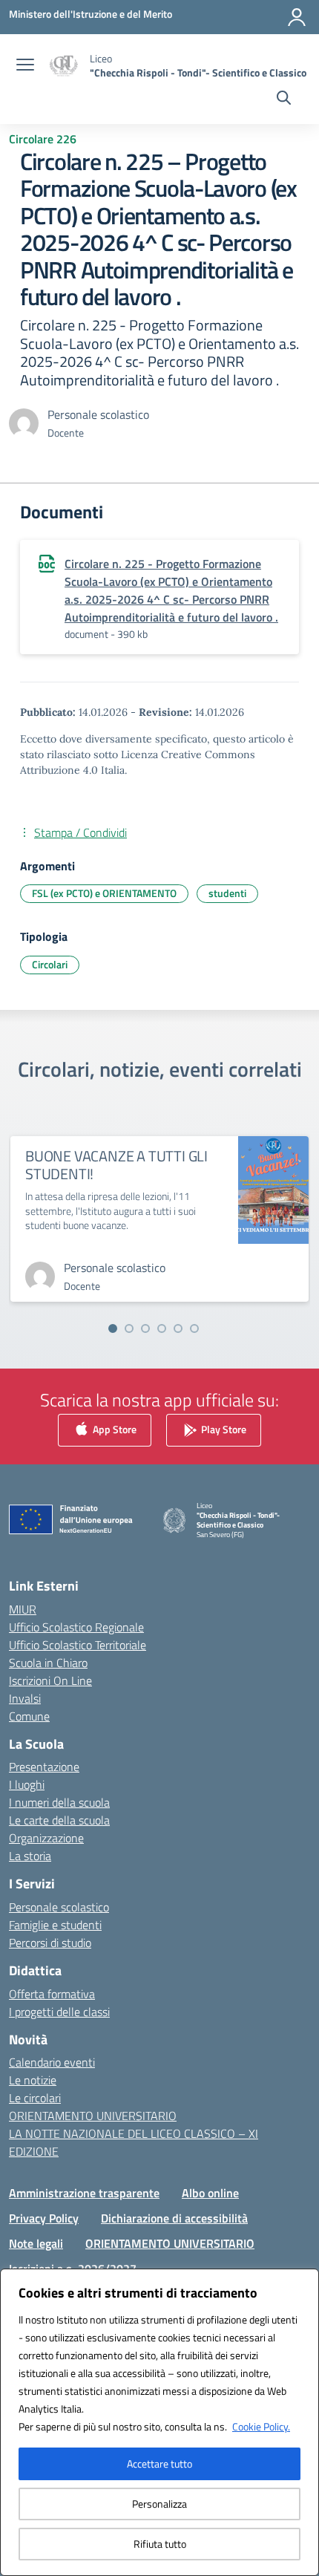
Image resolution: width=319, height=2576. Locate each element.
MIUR (23, 1609)
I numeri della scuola (59, 1802)
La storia (30, 1856)
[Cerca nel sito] (284, 100)
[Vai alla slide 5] (178, 1328)
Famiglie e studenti (55, 1925)
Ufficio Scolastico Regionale (76, 1627)
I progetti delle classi (59, 2012)
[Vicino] (303, 2281)
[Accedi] (297, 17)
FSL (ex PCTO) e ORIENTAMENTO (104, 893)
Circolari (50, 964)
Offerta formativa (52, 1994)
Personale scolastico (59, 1907)
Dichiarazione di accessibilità (174, 2218)
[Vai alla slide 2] (129, 1328)
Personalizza (159, 2504)
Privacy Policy (44, 2218)
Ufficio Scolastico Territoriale (78, 1645)
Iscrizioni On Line (50, 1680)
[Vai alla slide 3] (145, 1328)
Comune (29, 1716)
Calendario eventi (52, 2062)
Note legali (36, 2243)
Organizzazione (46, 1838)
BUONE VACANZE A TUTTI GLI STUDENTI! (116, 1165)
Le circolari (35, 2098)
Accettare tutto (159, 2463)
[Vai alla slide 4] (162, 1328)
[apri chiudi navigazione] (25, 66)
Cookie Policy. (261, 2426)
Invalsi (25, 1698)
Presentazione (44, 1767)
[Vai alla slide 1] (113, 1328)
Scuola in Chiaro (48, 1663)
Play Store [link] (223, 1429)
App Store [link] (114, 1429)
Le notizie (33, 2080)
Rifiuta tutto (160, 2544)
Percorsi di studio (50, 1943)
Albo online (210, 2193)
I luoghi (27, 1784)
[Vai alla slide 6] (194, 1328)
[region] (159, 2422)
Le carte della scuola (59, 1820)
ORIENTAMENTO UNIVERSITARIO (93, 2116)
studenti (227, 893)
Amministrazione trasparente (84, 2193)
